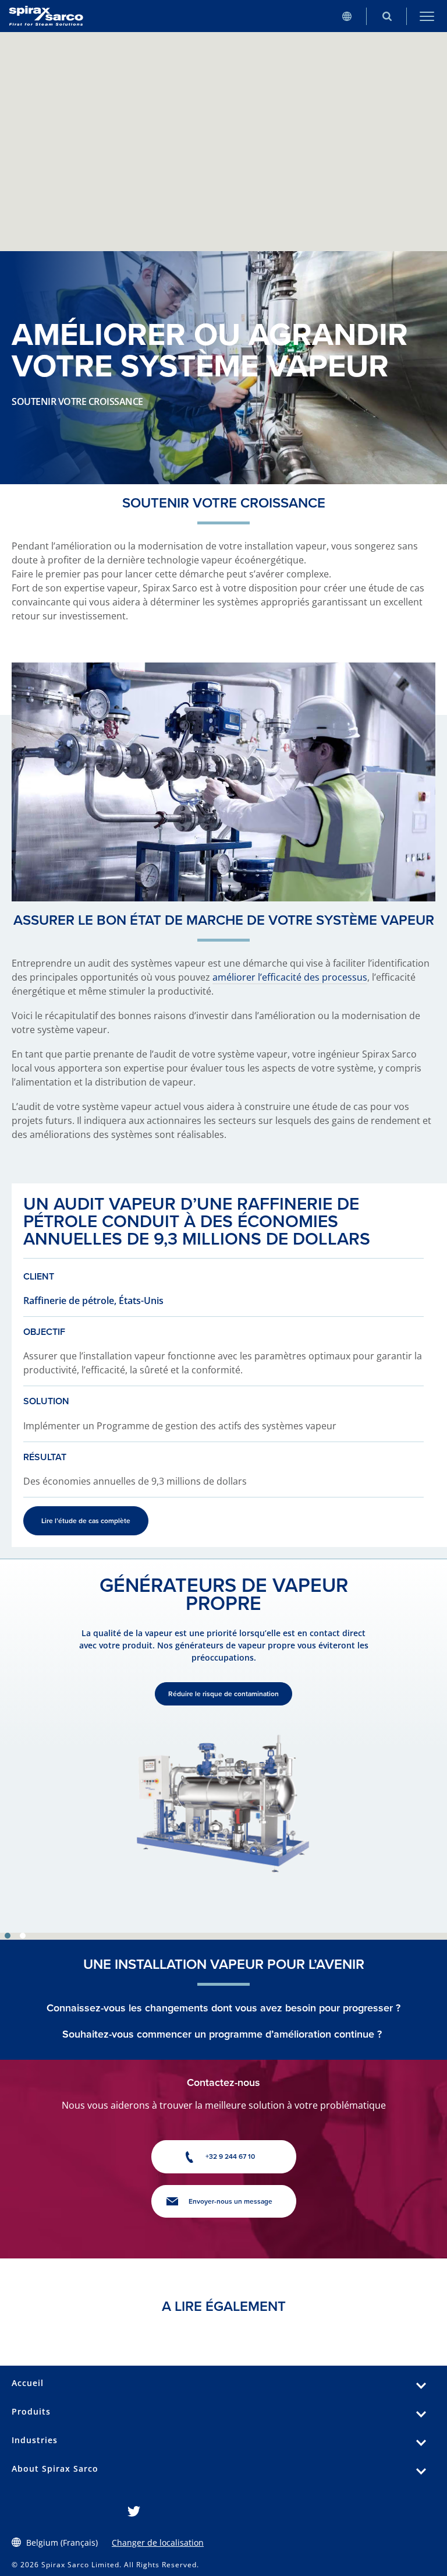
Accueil (28, 2383)
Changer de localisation (158, 2542)
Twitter (134, 2511)
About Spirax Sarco (55, 2468)
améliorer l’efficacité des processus (290, 977)
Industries (35, 2440)
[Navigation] (427, 16)
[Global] (347, 16)
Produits (31, 2411)
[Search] (387, 16)
